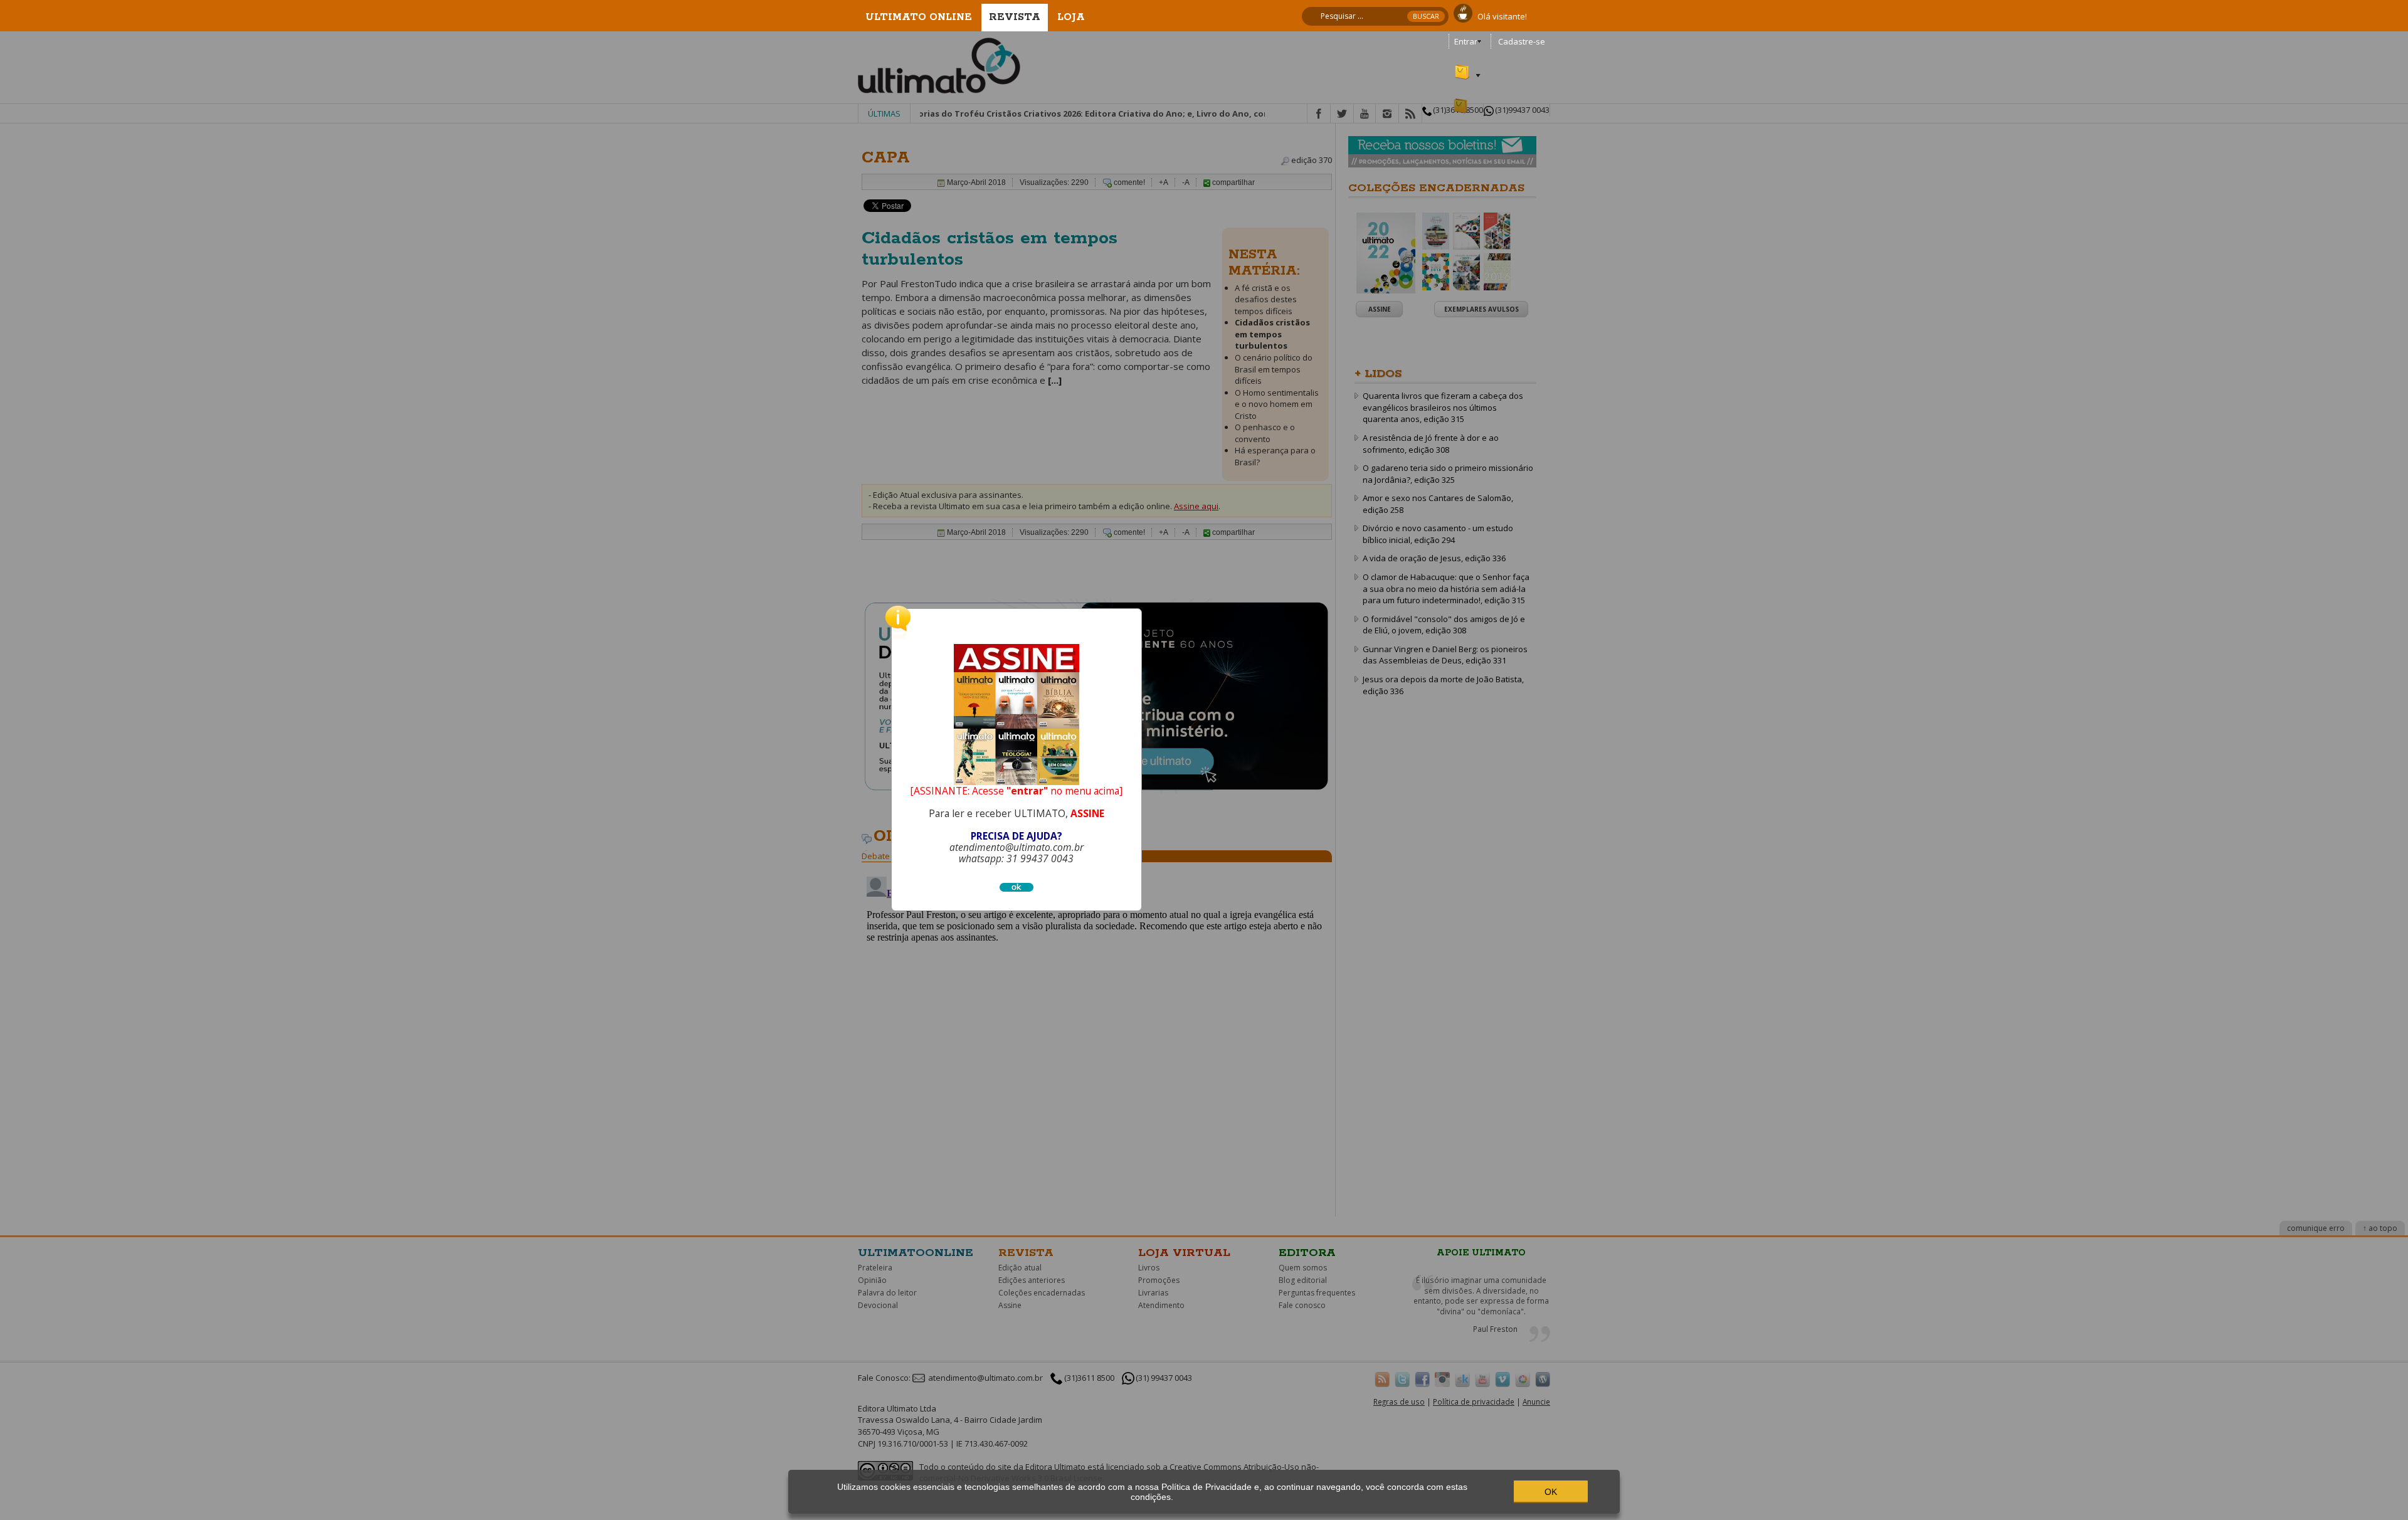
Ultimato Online (919, 17)
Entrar (1466, 41)
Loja (1071, 17)
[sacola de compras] (1463, 66)
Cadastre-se (1522, 41)
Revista (1015, 17)
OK (1551, 1492)
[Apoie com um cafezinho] (1463, 12)
